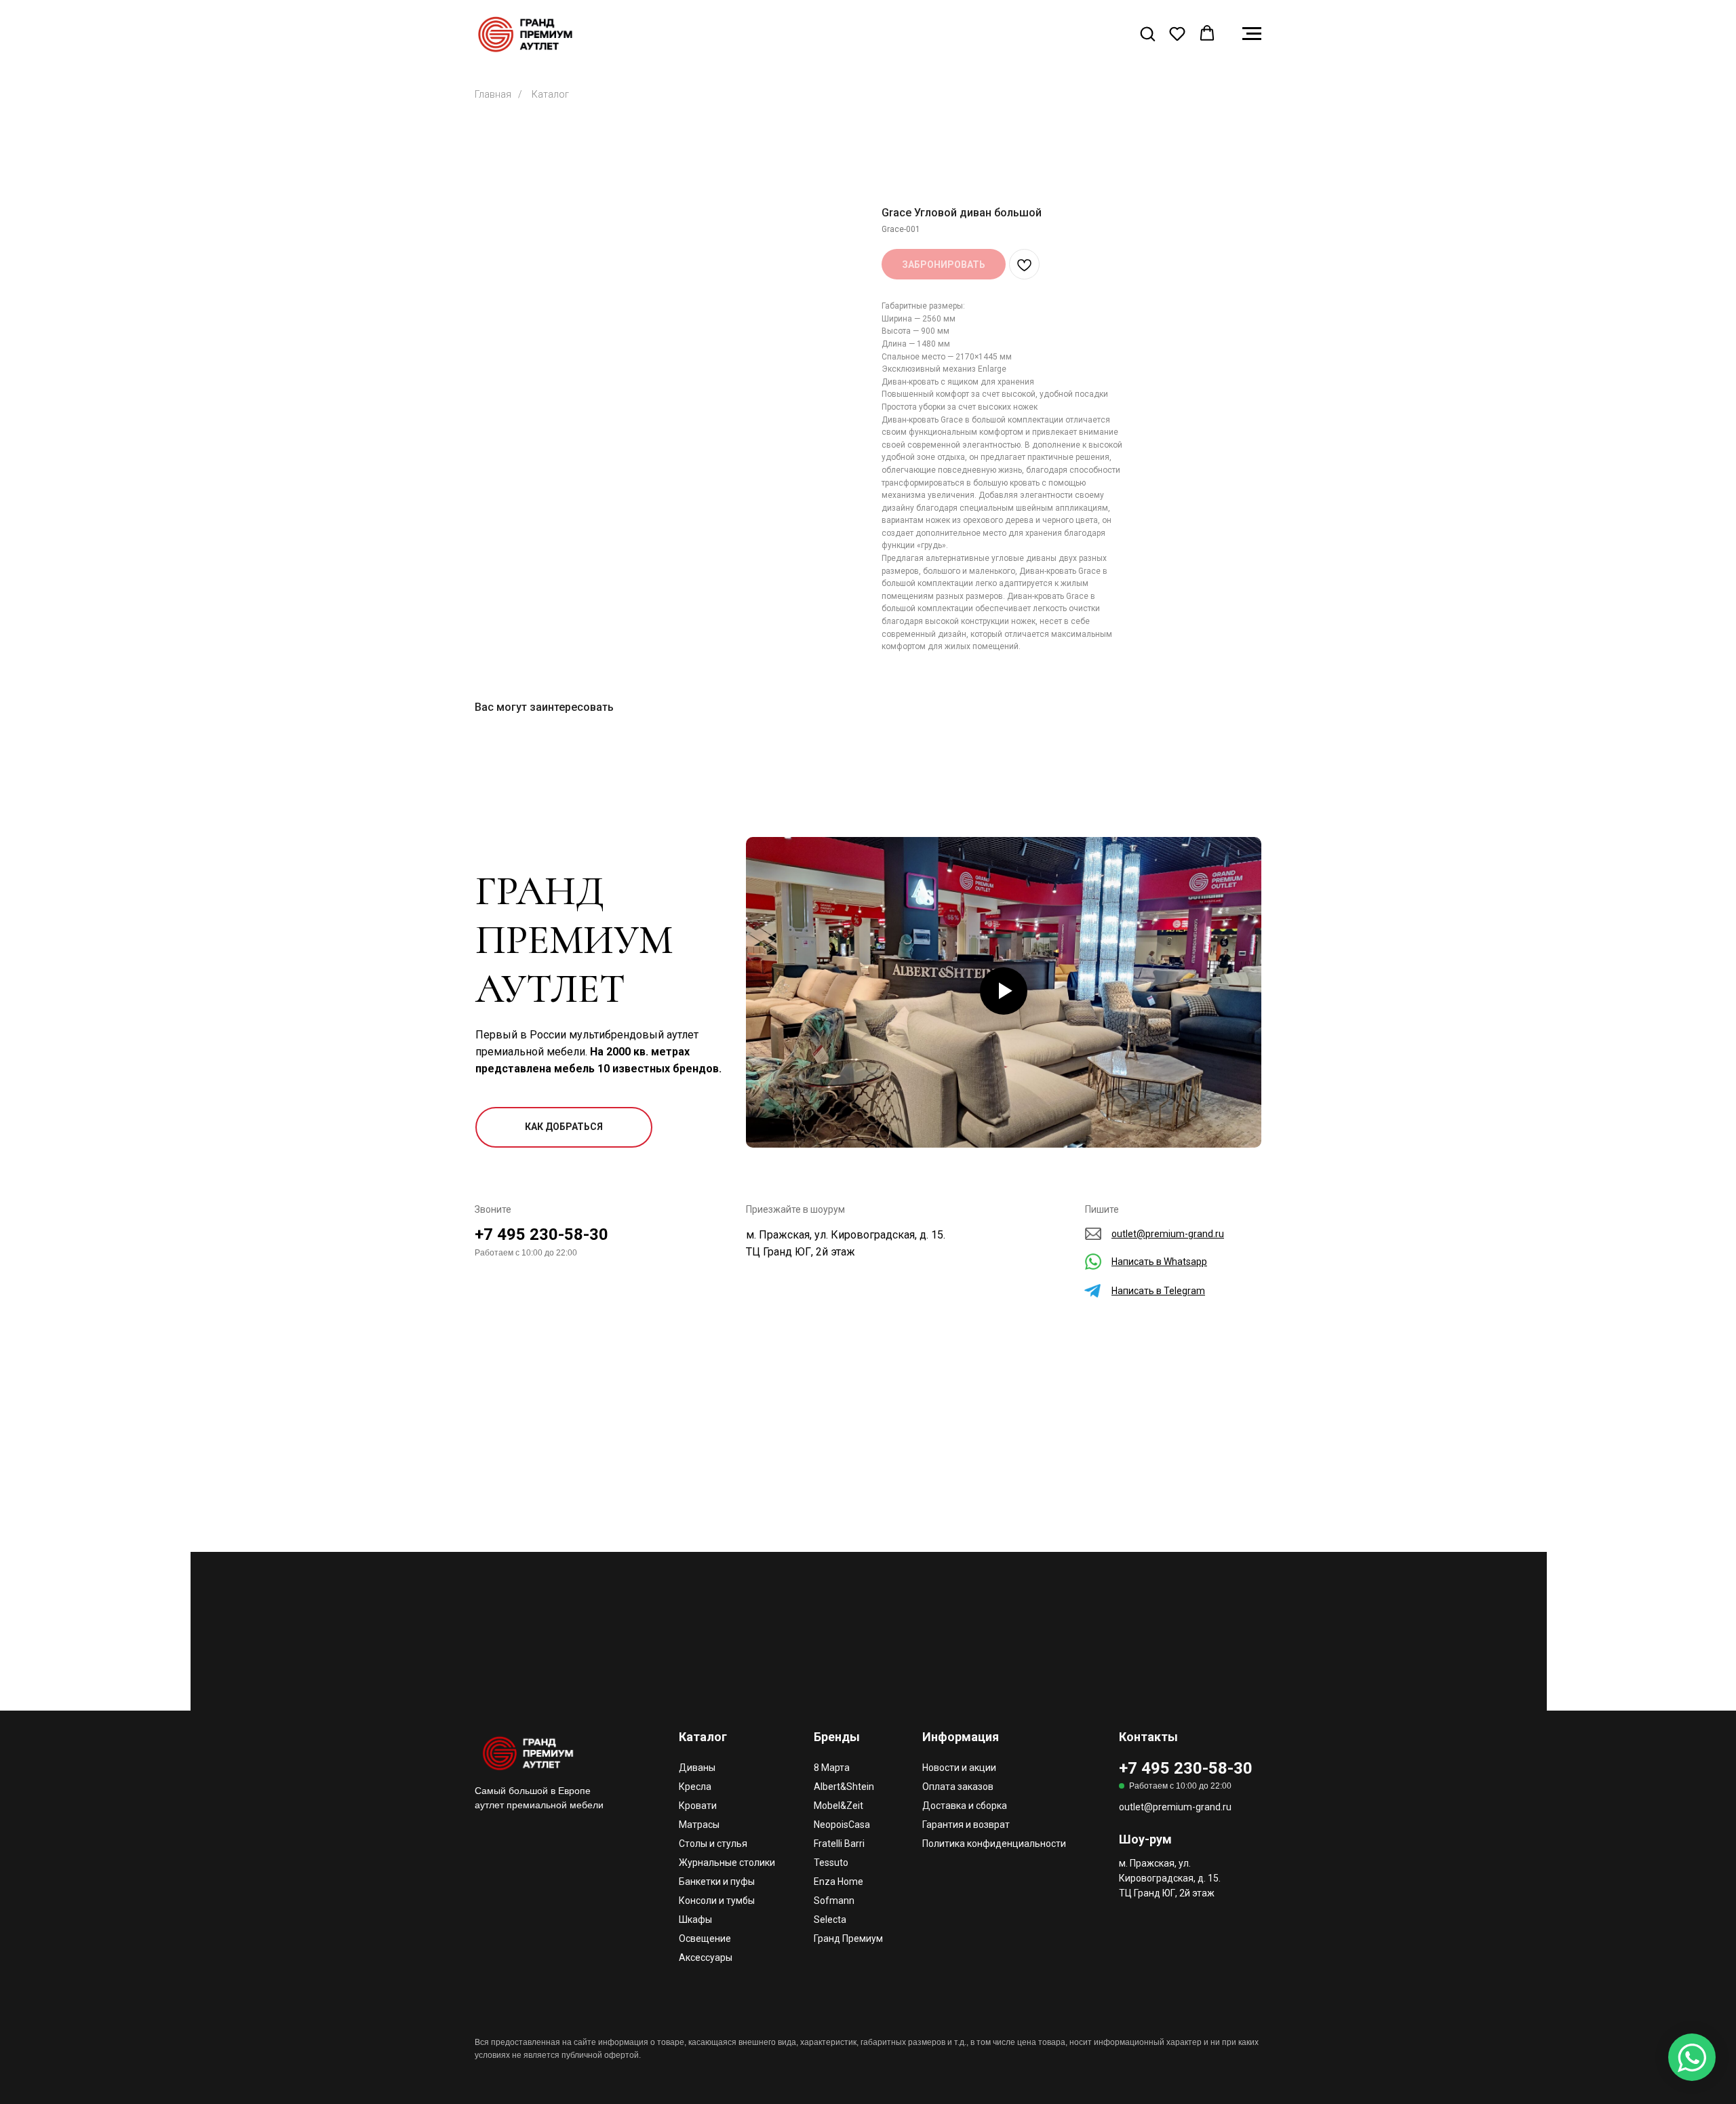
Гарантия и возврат (966, 1825)
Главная (493, 94)
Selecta (830, 1920)
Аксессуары (706, 1957)
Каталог (550, 94)
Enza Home (839, 1882)
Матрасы (699, 1825)
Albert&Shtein (844, 1787)
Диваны (697, 1768)
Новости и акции (959, 1768)
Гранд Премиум (848, 1939)
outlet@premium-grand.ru (1175, 1807)
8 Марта (832, 1768)
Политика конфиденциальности (994, 1844)
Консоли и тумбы (717, 1901)
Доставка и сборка (965, 1806)
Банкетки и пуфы (717, 1882)
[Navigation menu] (1252, 34)
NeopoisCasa (842, 1825)
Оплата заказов (958, 1787)
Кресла (695, 1787)
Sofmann (834, 1901)
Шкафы (695, 1920)
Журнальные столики (727, 1863)
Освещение (705, 1939)
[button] (1147, 33)
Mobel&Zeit (839, 1806)
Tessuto (831, 1863)
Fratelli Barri (839, 1844)
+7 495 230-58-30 (541, 1234)
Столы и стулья (713, 1844)
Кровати (698, 1806)
